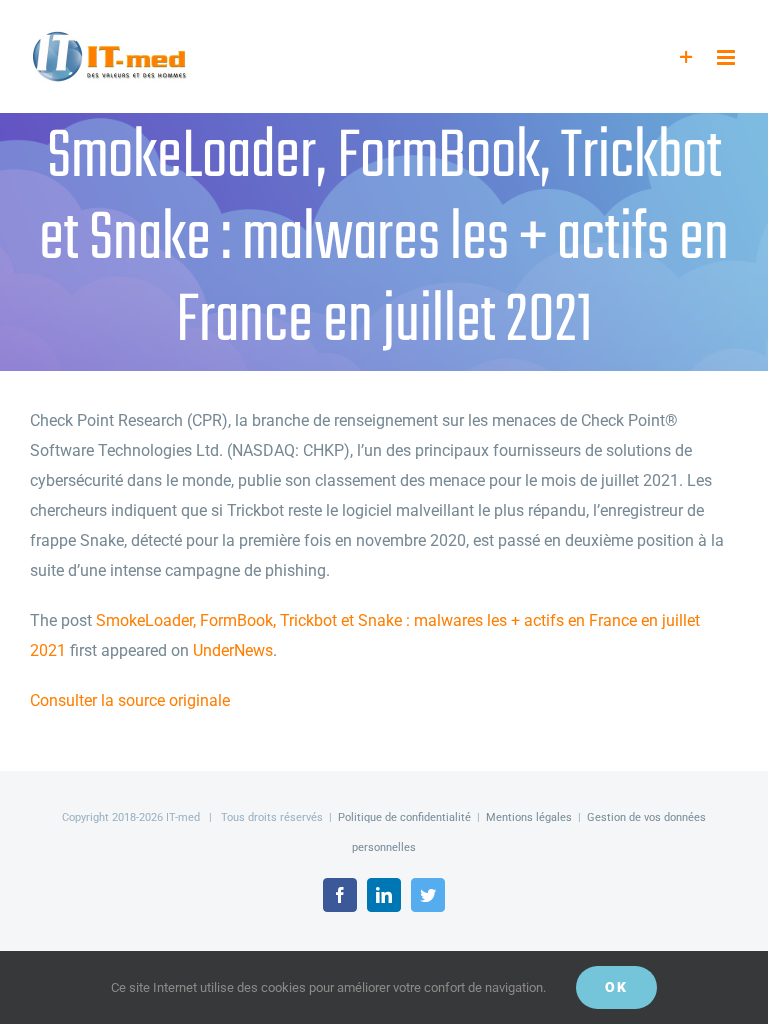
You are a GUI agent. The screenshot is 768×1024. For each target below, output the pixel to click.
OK (616, 987)
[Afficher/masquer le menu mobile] (727, 57)
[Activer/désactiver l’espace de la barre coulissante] (686, 57)
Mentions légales (529, 817)
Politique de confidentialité (404, 817)
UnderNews (233, 650)
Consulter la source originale (130, 700)
